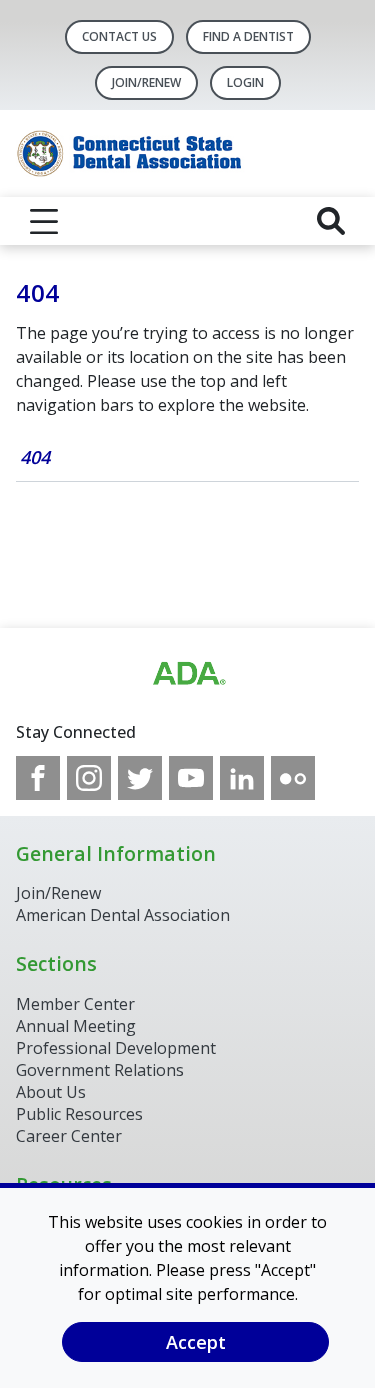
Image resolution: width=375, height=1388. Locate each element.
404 (35, 457)
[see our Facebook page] (38, 778)
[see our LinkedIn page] (242, 778)
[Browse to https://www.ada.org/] (188, 674)
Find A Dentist (248, 36)
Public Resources (79, 1114)
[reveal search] (331, 221)
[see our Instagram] (89, 778)
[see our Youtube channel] (191, 778)
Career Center (69, 1136)
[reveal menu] (44, 221)
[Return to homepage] (187, 153)
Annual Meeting (76, 1026)
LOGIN (245, 82)
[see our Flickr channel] (293, 778)
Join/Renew (146, 82)
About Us (51, 1092)
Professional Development (116, 1048)
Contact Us (119, 36)
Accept (196, 1342)
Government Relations (100, 1070)
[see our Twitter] (140, 778)
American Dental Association (123, 915)
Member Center (75, 1004)
